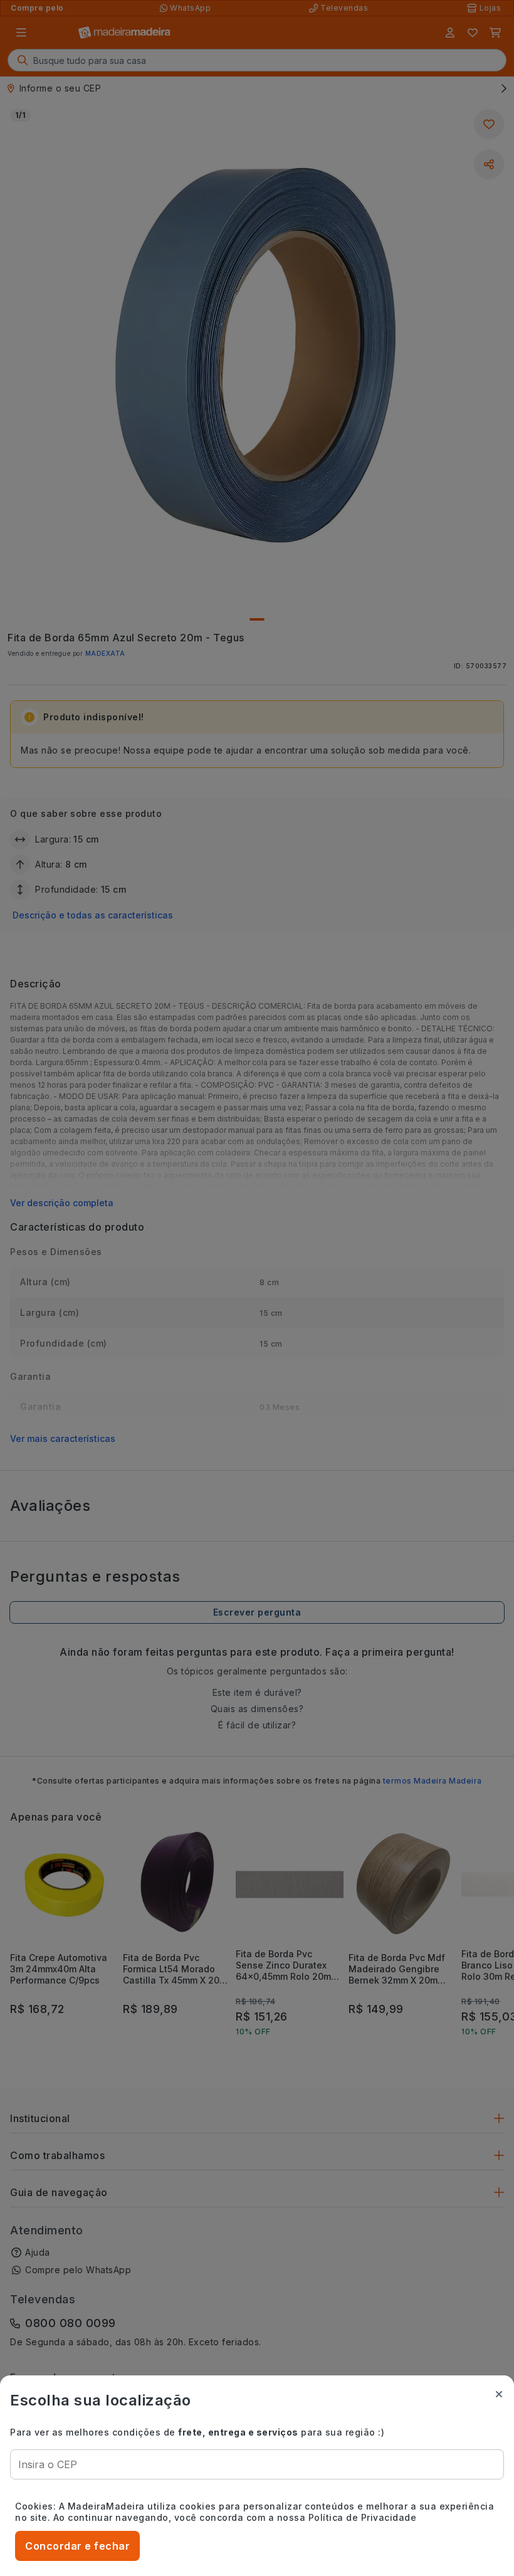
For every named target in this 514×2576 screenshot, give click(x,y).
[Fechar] (499, 2394)
